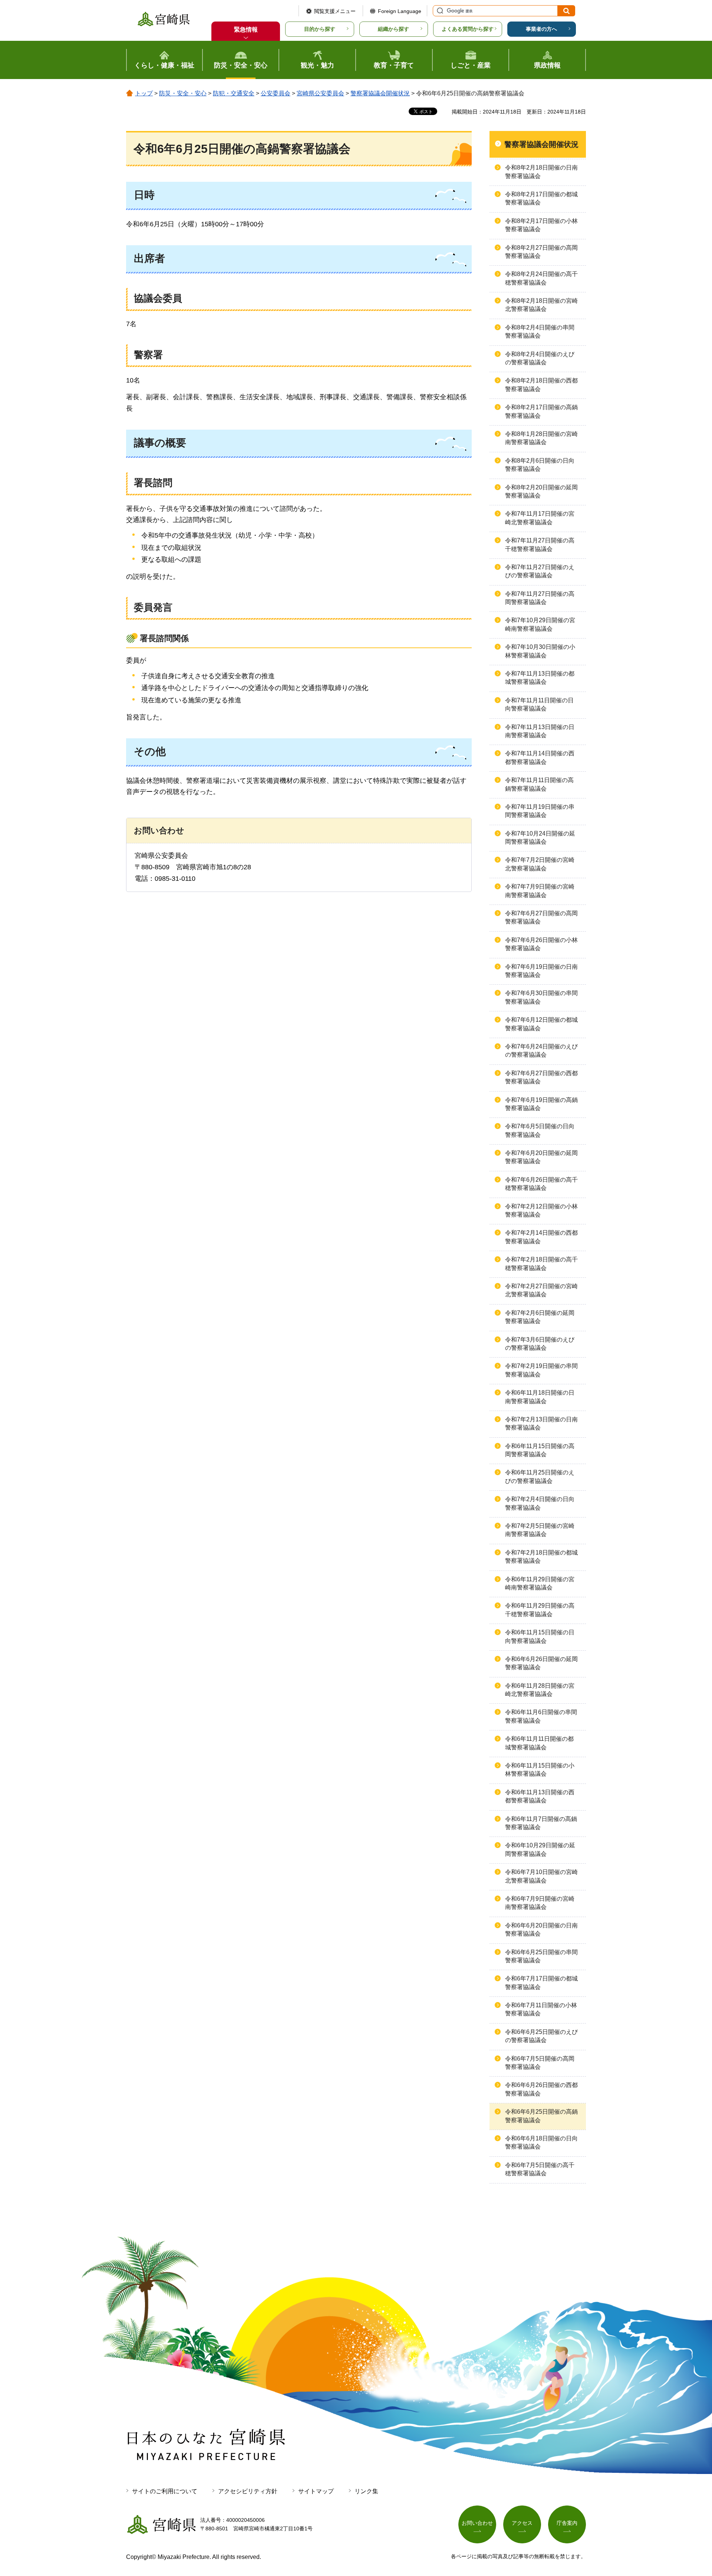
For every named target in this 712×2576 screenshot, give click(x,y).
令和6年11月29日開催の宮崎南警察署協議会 (540, 1583)
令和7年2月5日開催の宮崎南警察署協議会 (540, 1530)
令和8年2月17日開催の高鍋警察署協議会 (541, 411)
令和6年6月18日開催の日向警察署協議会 (541, 2142)
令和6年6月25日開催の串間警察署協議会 (541, 1956)
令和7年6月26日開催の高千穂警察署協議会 (541, 1184)
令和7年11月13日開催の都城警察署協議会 (540, 678)
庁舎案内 (567, 2523)
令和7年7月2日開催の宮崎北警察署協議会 (540, 864)
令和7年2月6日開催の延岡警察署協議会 (540, 1317)
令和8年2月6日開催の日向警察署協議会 (540, 465)
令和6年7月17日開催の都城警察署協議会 (541, 1983)
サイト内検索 (439, 11)
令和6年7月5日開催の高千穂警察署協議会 (540, 2169)
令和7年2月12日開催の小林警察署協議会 (541, 1210)
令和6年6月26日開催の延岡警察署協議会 (541, 1663)
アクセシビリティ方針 (248, 2491)
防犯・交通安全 (234, 93)
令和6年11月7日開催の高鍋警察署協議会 (541, 1823)
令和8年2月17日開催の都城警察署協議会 (541, 198)
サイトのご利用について (165, 2491)
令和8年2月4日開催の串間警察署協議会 (540, 332)
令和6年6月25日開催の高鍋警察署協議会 (541, 2116)
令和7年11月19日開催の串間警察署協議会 (540, 811)
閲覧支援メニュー (335, 11)
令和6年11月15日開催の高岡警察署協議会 (540, 1450)
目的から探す (320, 29)
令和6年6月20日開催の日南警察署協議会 (541, 1929)
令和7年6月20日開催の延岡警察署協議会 (541, 1157)
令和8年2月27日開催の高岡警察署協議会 (541, 252)
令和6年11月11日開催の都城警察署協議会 (539, 1743)
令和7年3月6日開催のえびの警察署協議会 (540, 1344)
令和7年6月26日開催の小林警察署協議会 (541, 944)
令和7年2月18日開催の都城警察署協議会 (541, 1557)
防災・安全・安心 (183, 93)
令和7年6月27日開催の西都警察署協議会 (541, 1077)
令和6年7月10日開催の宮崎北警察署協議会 (541, 1876)
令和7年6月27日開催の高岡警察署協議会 (541, 917)
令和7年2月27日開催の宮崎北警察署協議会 (541, 1290)
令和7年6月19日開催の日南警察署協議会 (541, 971)
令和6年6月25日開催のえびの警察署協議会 (541, 2036)
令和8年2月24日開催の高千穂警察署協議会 (541, 278)
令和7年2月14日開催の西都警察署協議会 (541, 1237)
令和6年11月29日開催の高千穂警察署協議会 (540, 1610)
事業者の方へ (541, 29)
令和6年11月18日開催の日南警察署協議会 (540, 1397)
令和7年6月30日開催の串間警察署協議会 (541, 997)
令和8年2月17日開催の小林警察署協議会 (541, 225)
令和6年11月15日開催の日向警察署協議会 (540, 1636)
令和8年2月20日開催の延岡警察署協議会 (541, 491)
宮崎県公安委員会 (320, 93)
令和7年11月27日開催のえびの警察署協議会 (540, 571)
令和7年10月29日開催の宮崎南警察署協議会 (540, 624)
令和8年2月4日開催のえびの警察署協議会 (540, 358)
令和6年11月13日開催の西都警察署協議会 (540, 1796)
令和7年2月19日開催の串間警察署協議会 (541, 1370)
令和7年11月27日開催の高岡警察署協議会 (540, 598)
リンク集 (366, 2491)
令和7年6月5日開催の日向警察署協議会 (540, 1130)
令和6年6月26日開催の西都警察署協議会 (541, 2089)
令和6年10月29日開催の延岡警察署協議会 (540, 1849)
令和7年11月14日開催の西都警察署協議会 (540, 757)
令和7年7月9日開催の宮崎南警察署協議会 (540, 891)
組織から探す (393, 29)
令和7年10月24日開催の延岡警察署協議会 (540, 838)
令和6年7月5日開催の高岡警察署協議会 (540, 2063)
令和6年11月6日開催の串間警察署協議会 (541, 1716)
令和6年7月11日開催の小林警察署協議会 (541, 2009)
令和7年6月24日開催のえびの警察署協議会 (541, 1051)
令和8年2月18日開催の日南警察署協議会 (541, 172)
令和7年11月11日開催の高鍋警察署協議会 (539, 784)
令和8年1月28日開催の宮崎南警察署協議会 (541, 438)
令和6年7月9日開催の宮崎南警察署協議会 (540, 1903)
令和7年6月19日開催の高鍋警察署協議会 (541, 1104)
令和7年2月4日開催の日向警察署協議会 (540, 1503)
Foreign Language (400, 11)
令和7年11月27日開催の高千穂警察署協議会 (540, 544)
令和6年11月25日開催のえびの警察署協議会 (540, 1476)
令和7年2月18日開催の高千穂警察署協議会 (541, 1264)
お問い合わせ (477, 2523)
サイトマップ (316, 2491)
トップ (144, 93)
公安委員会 (276, 93)
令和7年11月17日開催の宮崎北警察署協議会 (540, 518)
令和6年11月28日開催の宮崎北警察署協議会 (540, 1690)
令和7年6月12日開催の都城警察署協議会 (541, 1024)
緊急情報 (246, 29)
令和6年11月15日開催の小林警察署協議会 (540, 1770)
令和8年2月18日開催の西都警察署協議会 (541, 385)
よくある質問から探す (468, 29)
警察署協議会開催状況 (380, 93)
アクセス (522, 2523)
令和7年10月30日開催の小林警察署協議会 (540, 651)
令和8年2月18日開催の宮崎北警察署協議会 (541, 305)
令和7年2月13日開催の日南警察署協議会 (541, 1423)
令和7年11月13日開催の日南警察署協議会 (540, 731)
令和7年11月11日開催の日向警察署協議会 (539, 704)
